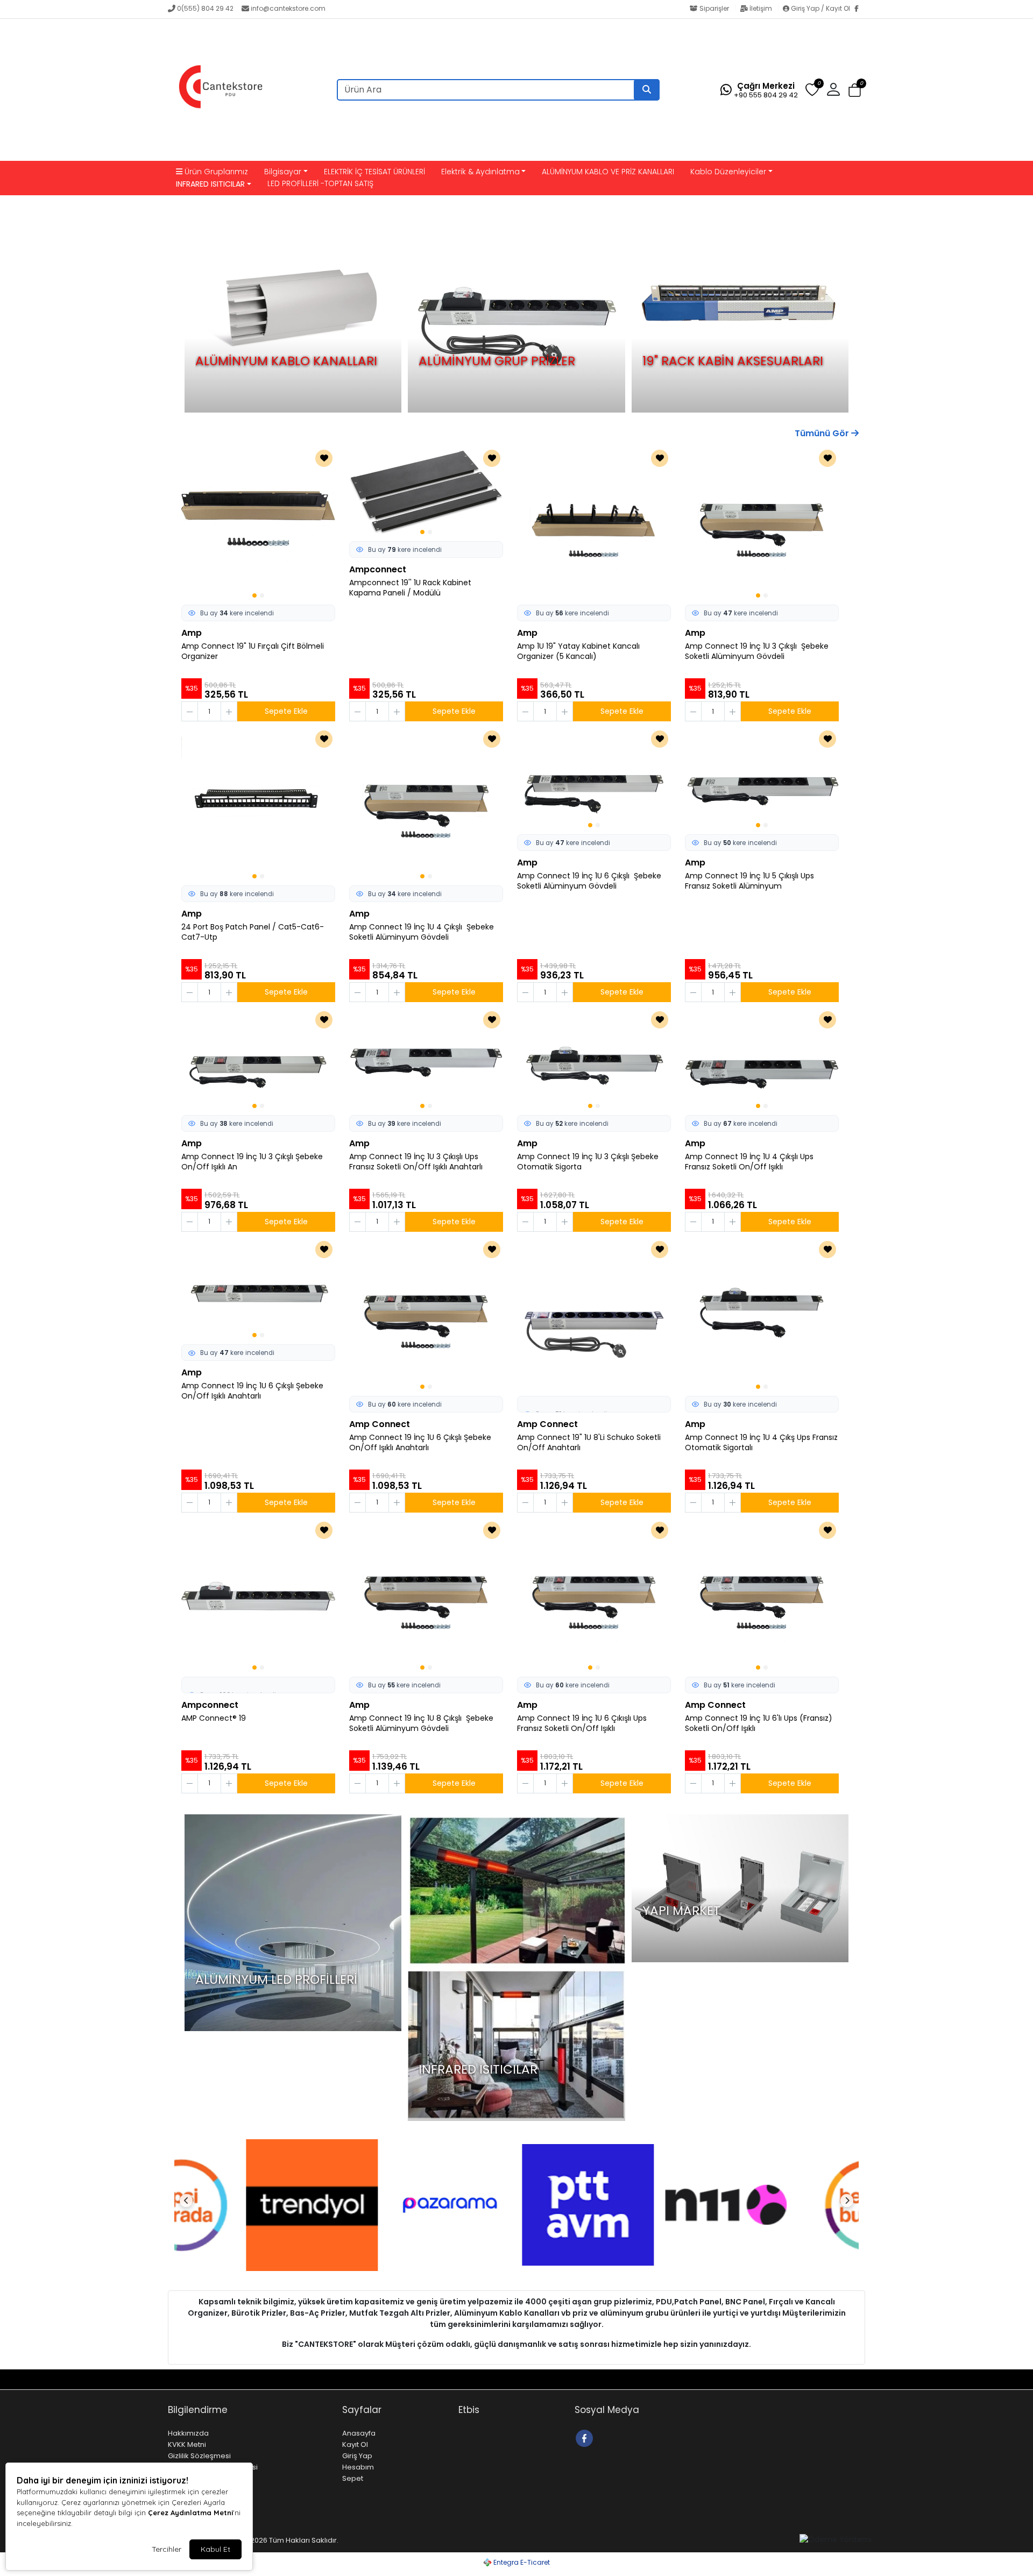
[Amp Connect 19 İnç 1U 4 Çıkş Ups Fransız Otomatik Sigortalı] (762, 1315)
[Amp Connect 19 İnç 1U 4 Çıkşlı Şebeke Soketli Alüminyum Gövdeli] (426, 805)
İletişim (761, 8)
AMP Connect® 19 (214, 1718)
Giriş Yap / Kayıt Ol (820, 8)
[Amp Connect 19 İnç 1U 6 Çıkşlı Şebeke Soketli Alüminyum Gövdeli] (594, 779)
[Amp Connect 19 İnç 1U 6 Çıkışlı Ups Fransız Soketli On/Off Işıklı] (594, 1596)
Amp (192, 633)
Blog (214, 2379)
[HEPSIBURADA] (793, 2205)
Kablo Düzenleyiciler (728, 172)
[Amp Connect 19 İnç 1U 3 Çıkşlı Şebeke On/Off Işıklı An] (258, 1060)
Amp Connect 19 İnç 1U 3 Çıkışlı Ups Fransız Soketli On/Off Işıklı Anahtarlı (416, 1162)
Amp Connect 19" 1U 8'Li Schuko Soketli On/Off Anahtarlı (589, 1443)
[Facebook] (860, 9)
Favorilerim (793, 2379)
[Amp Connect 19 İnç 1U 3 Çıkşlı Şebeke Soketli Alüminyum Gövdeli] (762, 524)
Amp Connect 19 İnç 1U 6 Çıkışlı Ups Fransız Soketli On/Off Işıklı (582, 1723)
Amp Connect (380, 1424)
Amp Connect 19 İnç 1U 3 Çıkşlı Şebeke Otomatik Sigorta (588, 1162)
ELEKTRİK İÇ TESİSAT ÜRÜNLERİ (374, 172)
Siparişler (714, 8)
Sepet (353, 2478)
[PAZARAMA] (378, 2205)
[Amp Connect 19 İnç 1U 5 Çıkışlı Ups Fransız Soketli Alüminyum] (762, 779)
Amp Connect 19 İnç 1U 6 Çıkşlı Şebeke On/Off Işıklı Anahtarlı (252, 1391)
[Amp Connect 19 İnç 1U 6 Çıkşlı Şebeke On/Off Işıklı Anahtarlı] (258, 1290)
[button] (855, 90)
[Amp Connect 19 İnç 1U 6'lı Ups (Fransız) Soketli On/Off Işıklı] (762, 1596)
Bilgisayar (283, 172)
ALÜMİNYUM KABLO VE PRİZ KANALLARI (608, 172)
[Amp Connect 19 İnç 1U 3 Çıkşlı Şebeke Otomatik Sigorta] (594, 1060)
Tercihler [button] (167, 2549)
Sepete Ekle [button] (286, 711)
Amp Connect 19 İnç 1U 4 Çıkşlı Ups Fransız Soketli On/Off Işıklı (749, 1162)
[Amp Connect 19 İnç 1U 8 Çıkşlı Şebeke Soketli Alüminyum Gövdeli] (426, 1596)
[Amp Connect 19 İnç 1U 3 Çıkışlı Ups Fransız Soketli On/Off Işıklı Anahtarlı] (426, 1060)
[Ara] (647, 90)
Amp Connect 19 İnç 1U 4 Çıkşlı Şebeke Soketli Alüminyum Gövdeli (422, 932)
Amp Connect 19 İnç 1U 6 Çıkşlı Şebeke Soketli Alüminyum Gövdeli (589, 881)
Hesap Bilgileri (256, 2379)
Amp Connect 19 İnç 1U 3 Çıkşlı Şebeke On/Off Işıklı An (252, 1162)
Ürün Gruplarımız (215, 172)
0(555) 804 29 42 (205, 8)
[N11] (654, 2205)
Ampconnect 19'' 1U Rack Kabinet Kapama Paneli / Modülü (410, 588)
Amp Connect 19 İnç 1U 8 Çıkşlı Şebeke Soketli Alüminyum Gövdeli (421, 1723)
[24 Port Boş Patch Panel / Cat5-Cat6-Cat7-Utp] (258, 805)
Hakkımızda (188, 2433)
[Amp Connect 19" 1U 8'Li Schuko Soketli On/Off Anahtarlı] (594, 1315)
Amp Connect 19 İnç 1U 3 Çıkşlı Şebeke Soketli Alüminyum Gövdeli (757, 651)
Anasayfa (359, 2433)
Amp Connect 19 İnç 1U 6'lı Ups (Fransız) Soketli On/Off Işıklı (759, 1723)
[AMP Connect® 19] (258, 1596)
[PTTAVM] (516, 2205)
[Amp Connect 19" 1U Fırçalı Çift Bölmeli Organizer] (258, 524)
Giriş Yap (357, 2456)
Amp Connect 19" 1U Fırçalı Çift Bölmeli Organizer (253, 651)
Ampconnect (378, 569)
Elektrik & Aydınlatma (480, 172)
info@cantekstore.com (288, 8)
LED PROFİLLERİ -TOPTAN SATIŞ (320, 183)
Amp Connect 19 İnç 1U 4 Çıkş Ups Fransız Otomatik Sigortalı (761, 1443)
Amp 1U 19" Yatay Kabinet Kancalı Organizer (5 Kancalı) (578, 651)
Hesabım (358, 2467)
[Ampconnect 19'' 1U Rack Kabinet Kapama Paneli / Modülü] (426, 492)
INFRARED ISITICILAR (210, 184)
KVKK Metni (187, 2444)
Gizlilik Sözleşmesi (199, 2456)
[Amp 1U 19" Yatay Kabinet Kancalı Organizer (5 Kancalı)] (594, 524)
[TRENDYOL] (240, 2205)
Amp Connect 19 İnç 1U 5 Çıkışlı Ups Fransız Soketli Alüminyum (749, 881)
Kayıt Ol (355, 2444)
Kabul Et (215, 2549)
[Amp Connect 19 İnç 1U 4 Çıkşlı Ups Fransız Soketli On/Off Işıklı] (762, 1060)
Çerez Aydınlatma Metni (190, 2513)
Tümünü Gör (823, 433)
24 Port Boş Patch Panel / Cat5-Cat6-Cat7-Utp (253, 932)
